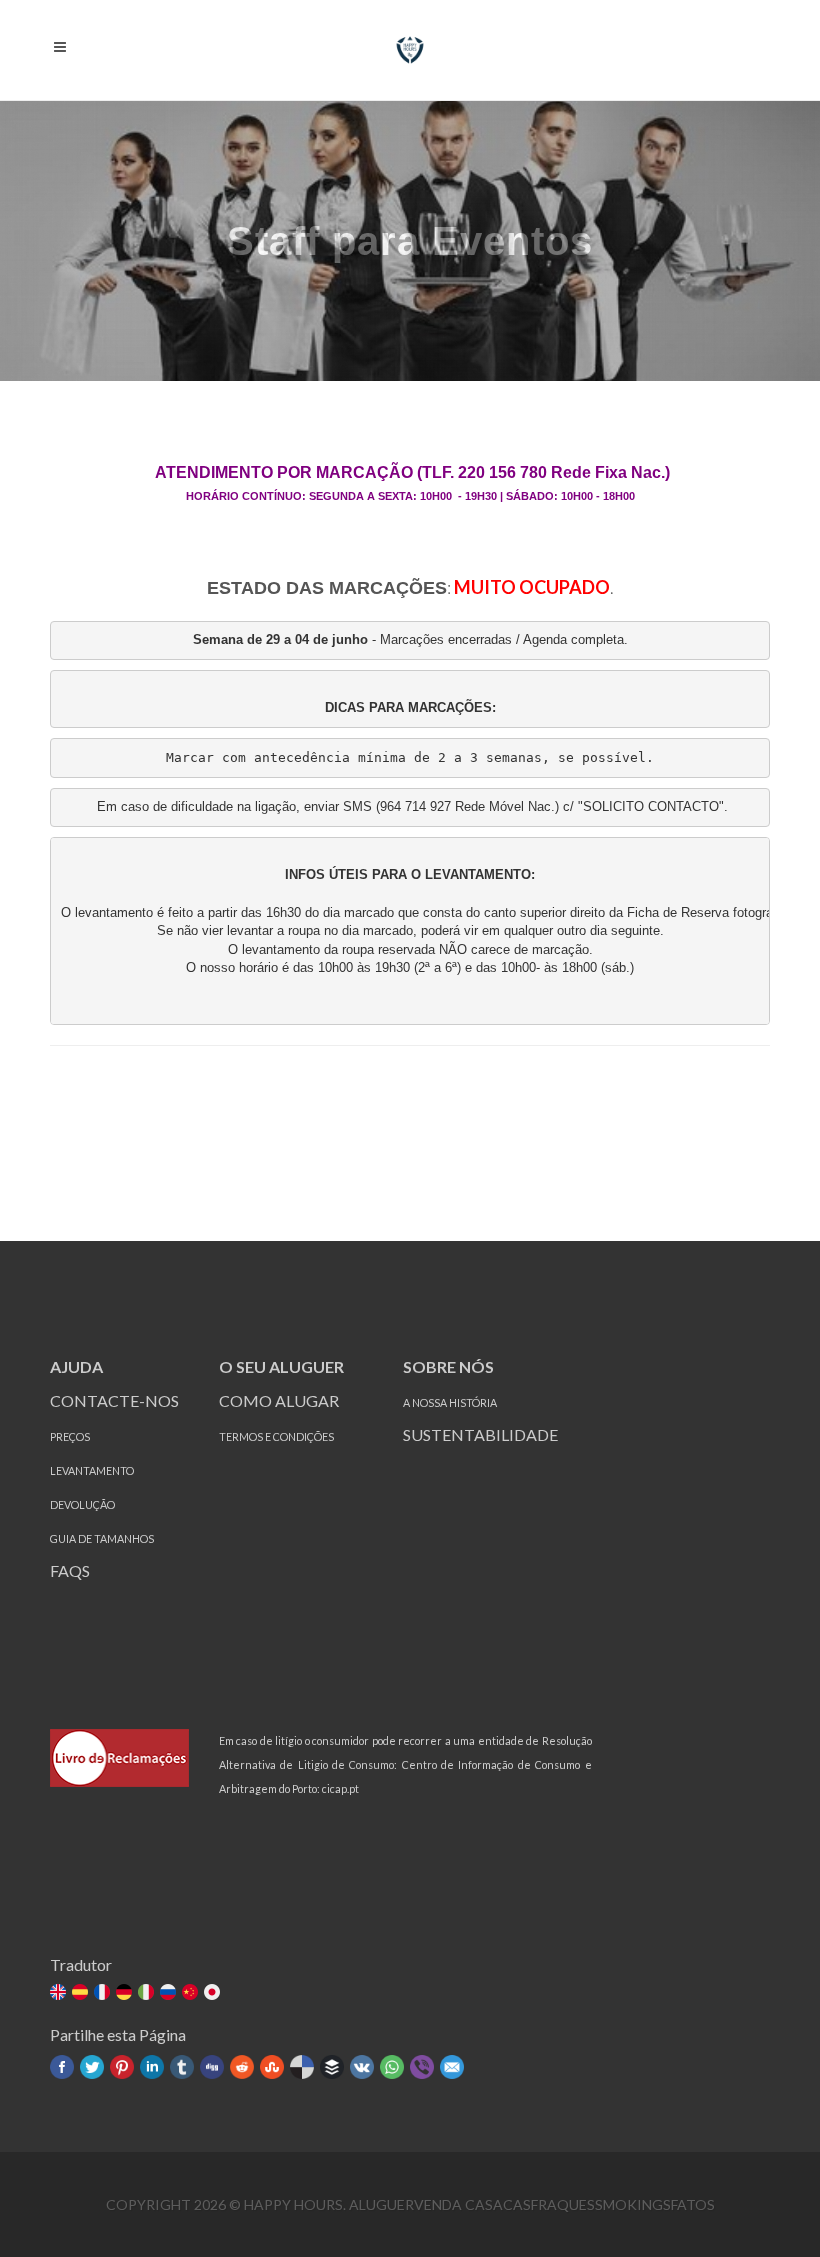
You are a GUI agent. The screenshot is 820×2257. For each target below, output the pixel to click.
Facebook (62, 2067)
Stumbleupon (272, 2067)
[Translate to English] (59, 1993)
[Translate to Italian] (147, 1993)
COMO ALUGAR (279, 1400)
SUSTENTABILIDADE (482, 1434)
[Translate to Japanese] (213, 1993)
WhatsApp (392, 2067)
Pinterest (122, 2067)
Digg (212, 2067)
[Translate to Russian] (169, 1993)
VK (362, 2067)
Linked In (152, 2067)
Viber (422, 2067)
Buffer (332, 2067)
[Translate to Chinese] (191, 1993)
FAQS (70, 1570)
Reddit (242, 2067)
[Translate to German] (125, 1993)
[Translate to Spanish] (81, 1993)
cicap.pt (340, 1788)
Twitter (92, 2067)
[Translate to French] (103, 1993)
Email (452, 2067)
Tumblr (182, 2067)
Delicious (302, 2067)
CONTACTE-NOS (114, 1400)
